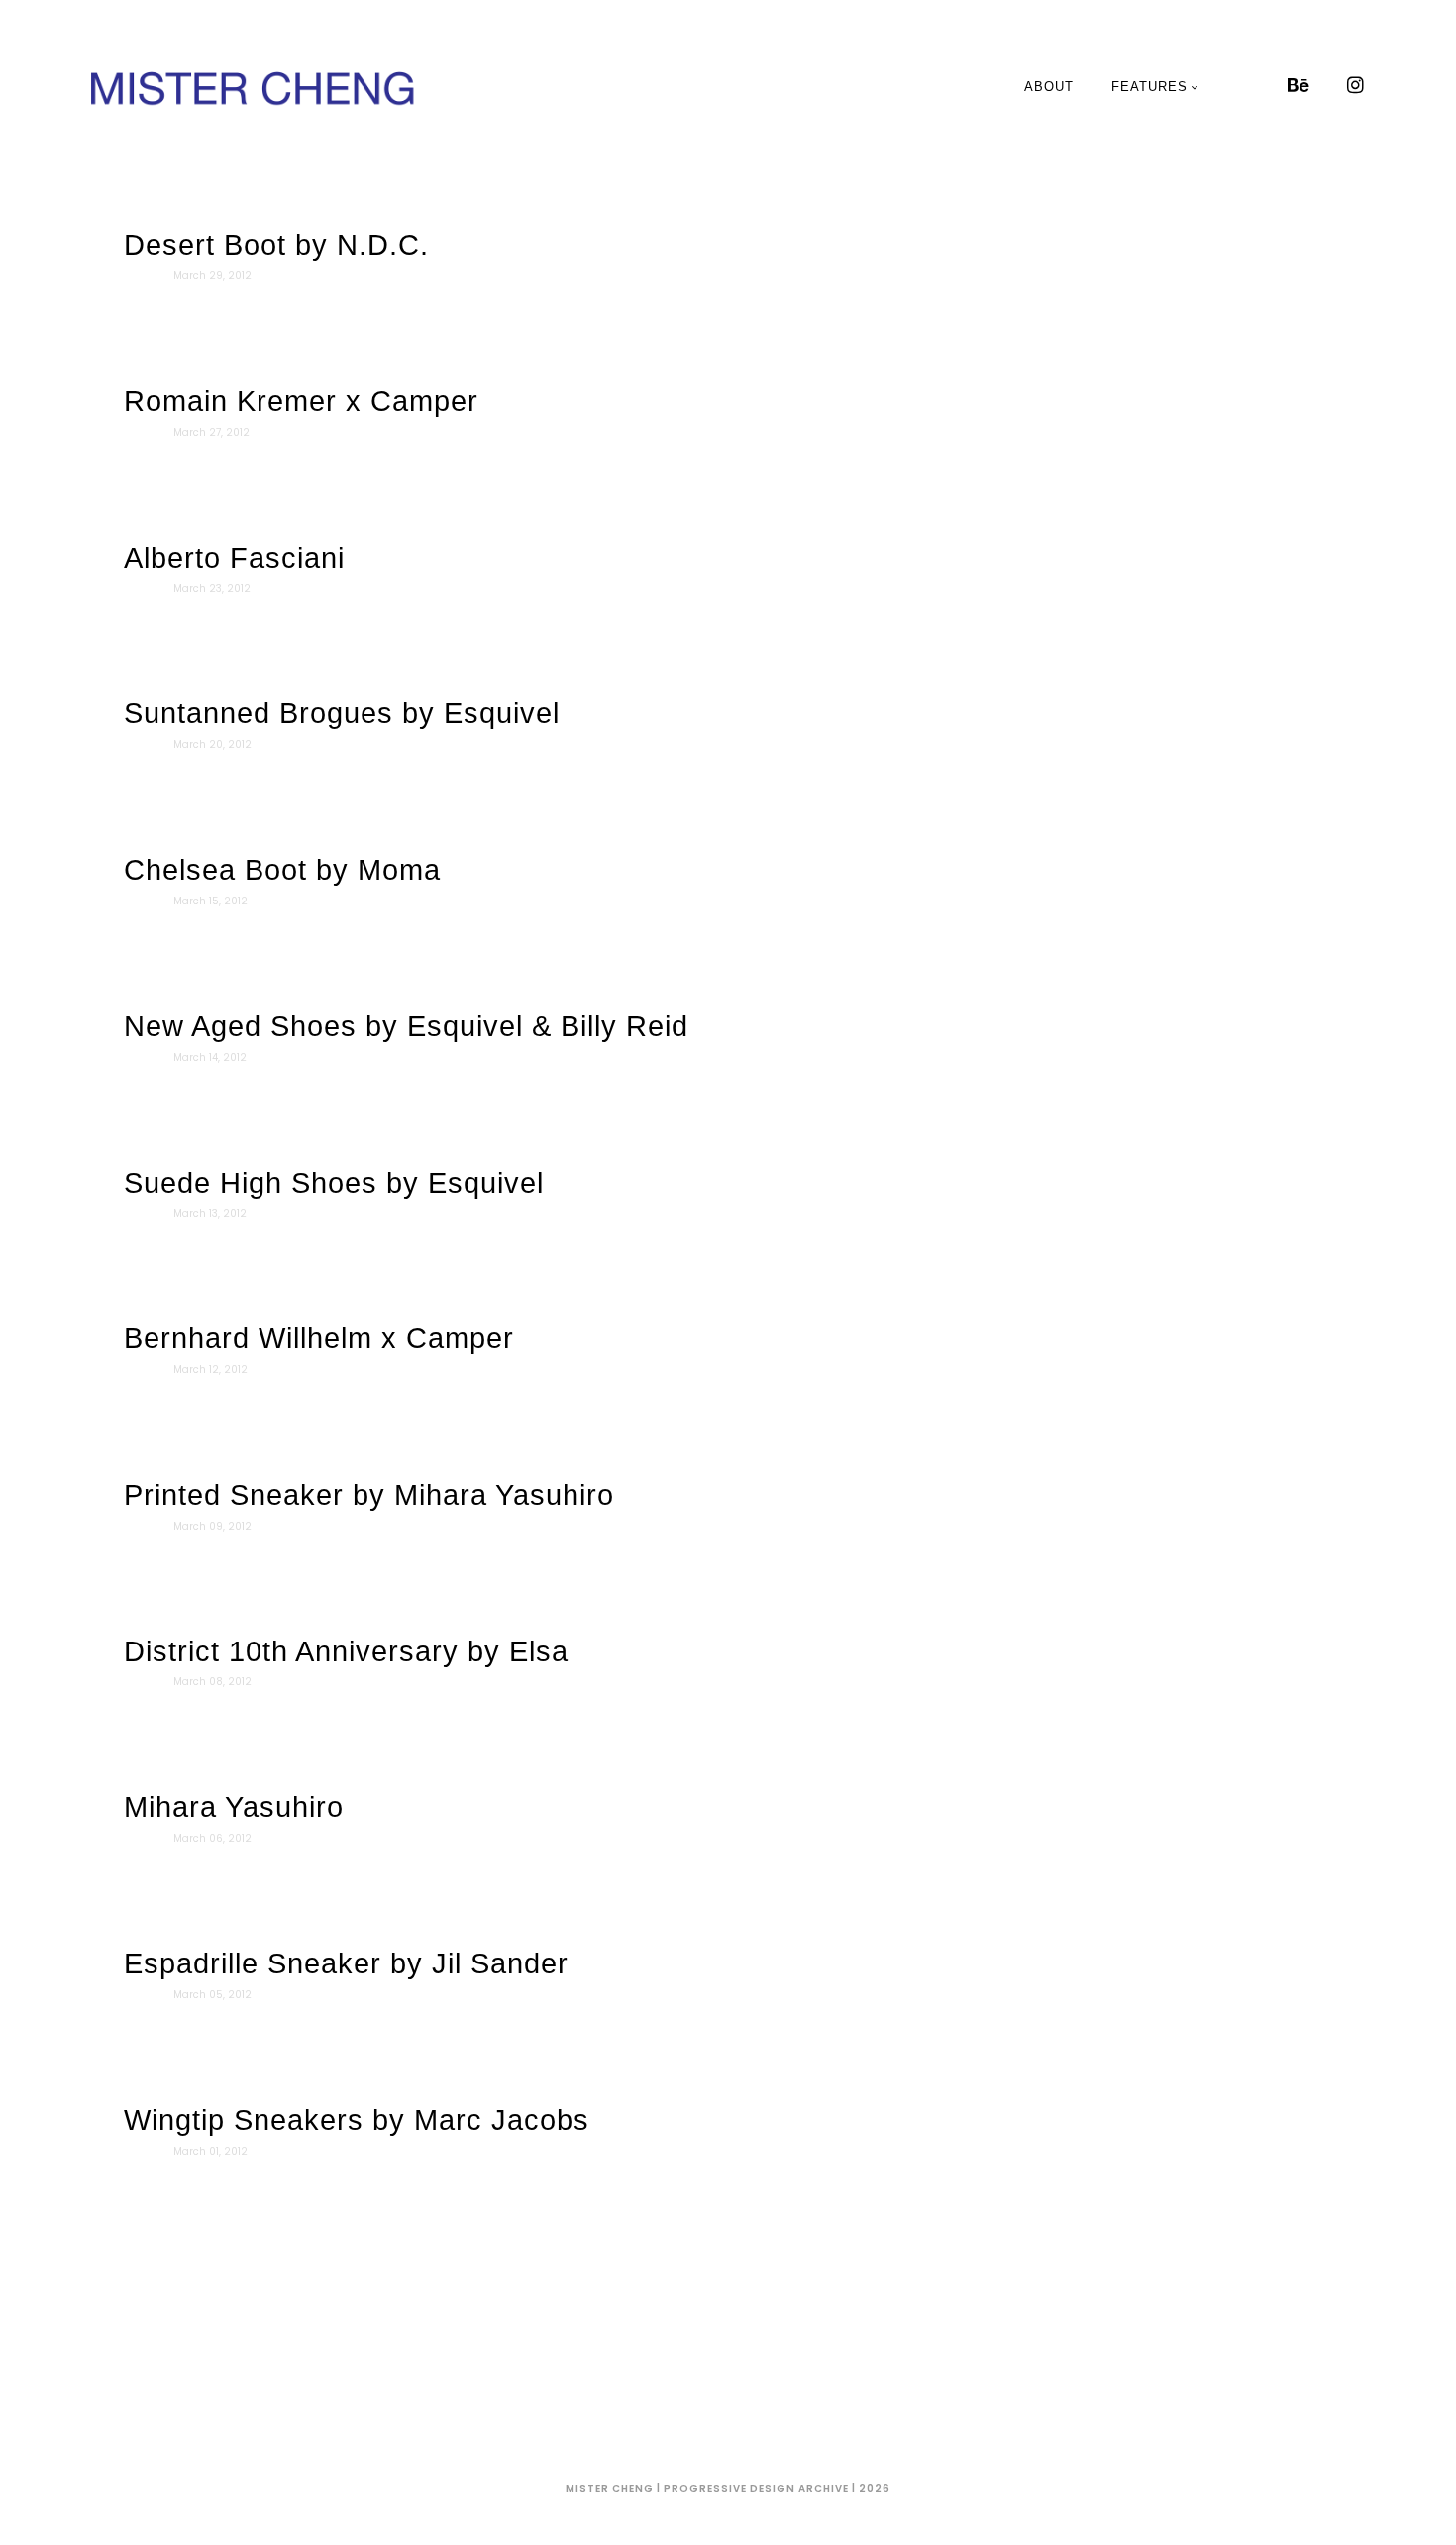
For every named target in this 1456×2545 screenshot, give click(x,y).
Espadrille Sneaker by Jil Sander (346, 1963)
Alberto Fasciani (234, 558)
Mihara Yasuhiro (234, 1807)
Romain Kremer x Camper (301, 401)
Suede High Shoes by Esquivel (334, 1183)
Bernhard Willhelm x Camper (319, 1338)
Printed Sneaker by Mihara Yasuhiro (369, 1495)
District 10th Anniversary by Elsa (346, 1651)
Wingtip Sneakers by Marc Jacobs (357, 2120)
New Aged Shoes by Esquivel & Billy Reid (406, 1026)
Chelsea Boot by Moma (282, 870)
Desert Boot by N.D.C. (276, 245)
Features (1149, 87)
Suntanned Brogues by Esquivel (342, 713)
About (1049, 87)
